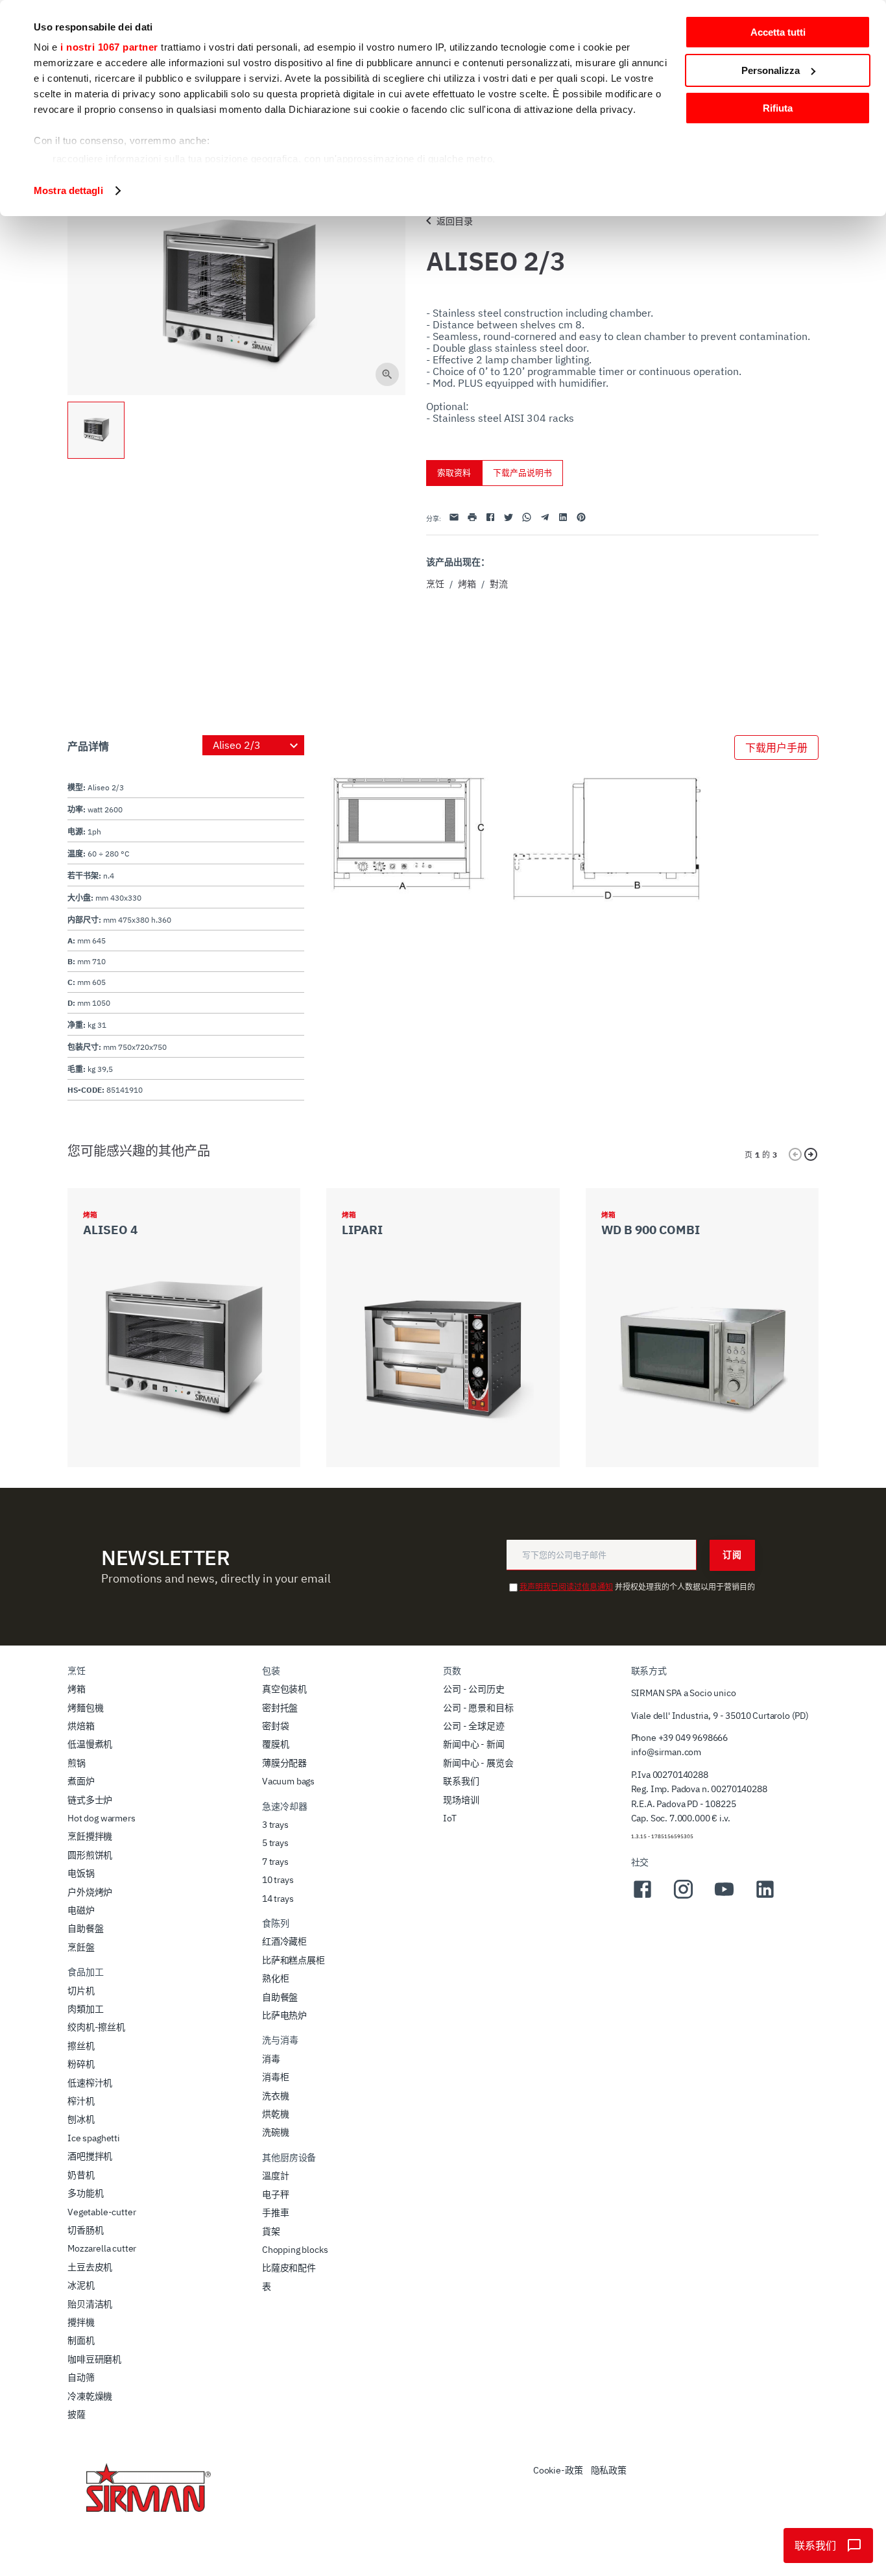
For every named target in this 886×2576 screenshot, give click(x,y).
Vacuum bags (288, 1781)
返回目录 (455, 221)
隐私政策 (609, 2470)
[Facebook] (642, 1897)
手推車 (276, 2213)
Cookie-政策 (558, 2470)
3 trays (275, 1825)
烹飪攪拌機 (90, 1836)
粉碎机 (81, 2064)
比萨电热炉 (284, 2015)
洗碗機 (276, 2132)
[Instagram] (683, 1897)
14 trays (278, 1899)
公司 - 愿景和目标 (478, 1708)
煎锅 (77, 1763)
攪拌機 (81, 2322)
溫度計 (276, 2176)
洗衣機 (276, 2096)
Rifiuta (778, 108)
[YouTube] (724, 1897)
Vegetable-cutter (102, 2212)
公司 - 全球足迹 (474, 1726)
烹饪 (435, 584)
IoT (450, 1818)
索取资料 (454, 473)
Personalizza (771, 70)
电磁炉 (81, 1910)
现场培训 (461, 1800)
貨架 (271, 2231)
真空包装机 (284, 1689)
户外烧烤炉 (90, 1892)
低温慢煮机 (90, 1744)
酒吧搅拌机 (90, 2156)
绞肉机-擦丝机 (96, 2027)
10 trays (278, 1880)
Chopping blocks (295, 2250)
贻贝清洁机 (90, 2304)
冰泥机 (81, 2285)
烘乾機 (276, 2114)
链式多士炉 (90, 1800)
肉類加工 (85, 2009)
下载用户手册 (776, 747)
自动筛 (81, 2377)
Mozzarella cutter (102, 2248)
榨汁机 (81, 2101)
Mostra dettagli (68, 190)
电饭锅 (81, 1873)
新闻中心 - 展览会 (478, 1763)
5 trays (275, 1843)
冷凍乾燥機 (90, 2396)
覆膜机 (276, 1744)
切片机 (81, 1991)
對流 (499, 584)
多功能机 (85, 2193)
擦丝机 (81, 2046)
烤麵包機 (85, 1708)
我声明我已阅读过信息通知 (566, 1587)
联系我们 (461, 1781)
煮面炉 (81, 1781)
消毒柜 (276, 2077)
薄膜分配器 (284, 1763)
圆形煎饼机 (90, 1855)
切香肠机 (85, 2230)
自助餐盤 (85, 1928)
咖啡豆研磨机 (94, 2359)
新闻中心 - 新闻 (474, 1744)
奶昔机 (81, 2175)
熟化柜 (276, 1978)
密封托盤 (280, 1708)
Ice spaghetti (94, 2138)
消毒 (271, 2059)
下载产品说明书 (522, 473)
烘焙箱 (81, 1726)
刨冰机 (81, 2119)
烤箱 (467, 584)
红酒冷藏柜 (284, 1941)
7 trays (275, 1862)
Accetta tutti (778, 32)
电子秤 (276, 2194)
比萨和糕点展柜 (293, 1960)
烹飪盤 (81, 1947)
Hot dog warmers (102, 1818)
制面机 (81, 2340)
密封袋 (276, 1726)
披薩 (77, 2414)
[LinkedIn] (765, 1897)
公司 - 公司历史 (474, 1689)
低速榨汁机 (90, 2083)
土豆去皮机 (90, 2267)
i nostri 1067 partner (109, 47)
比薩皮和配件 (289, 2268)
